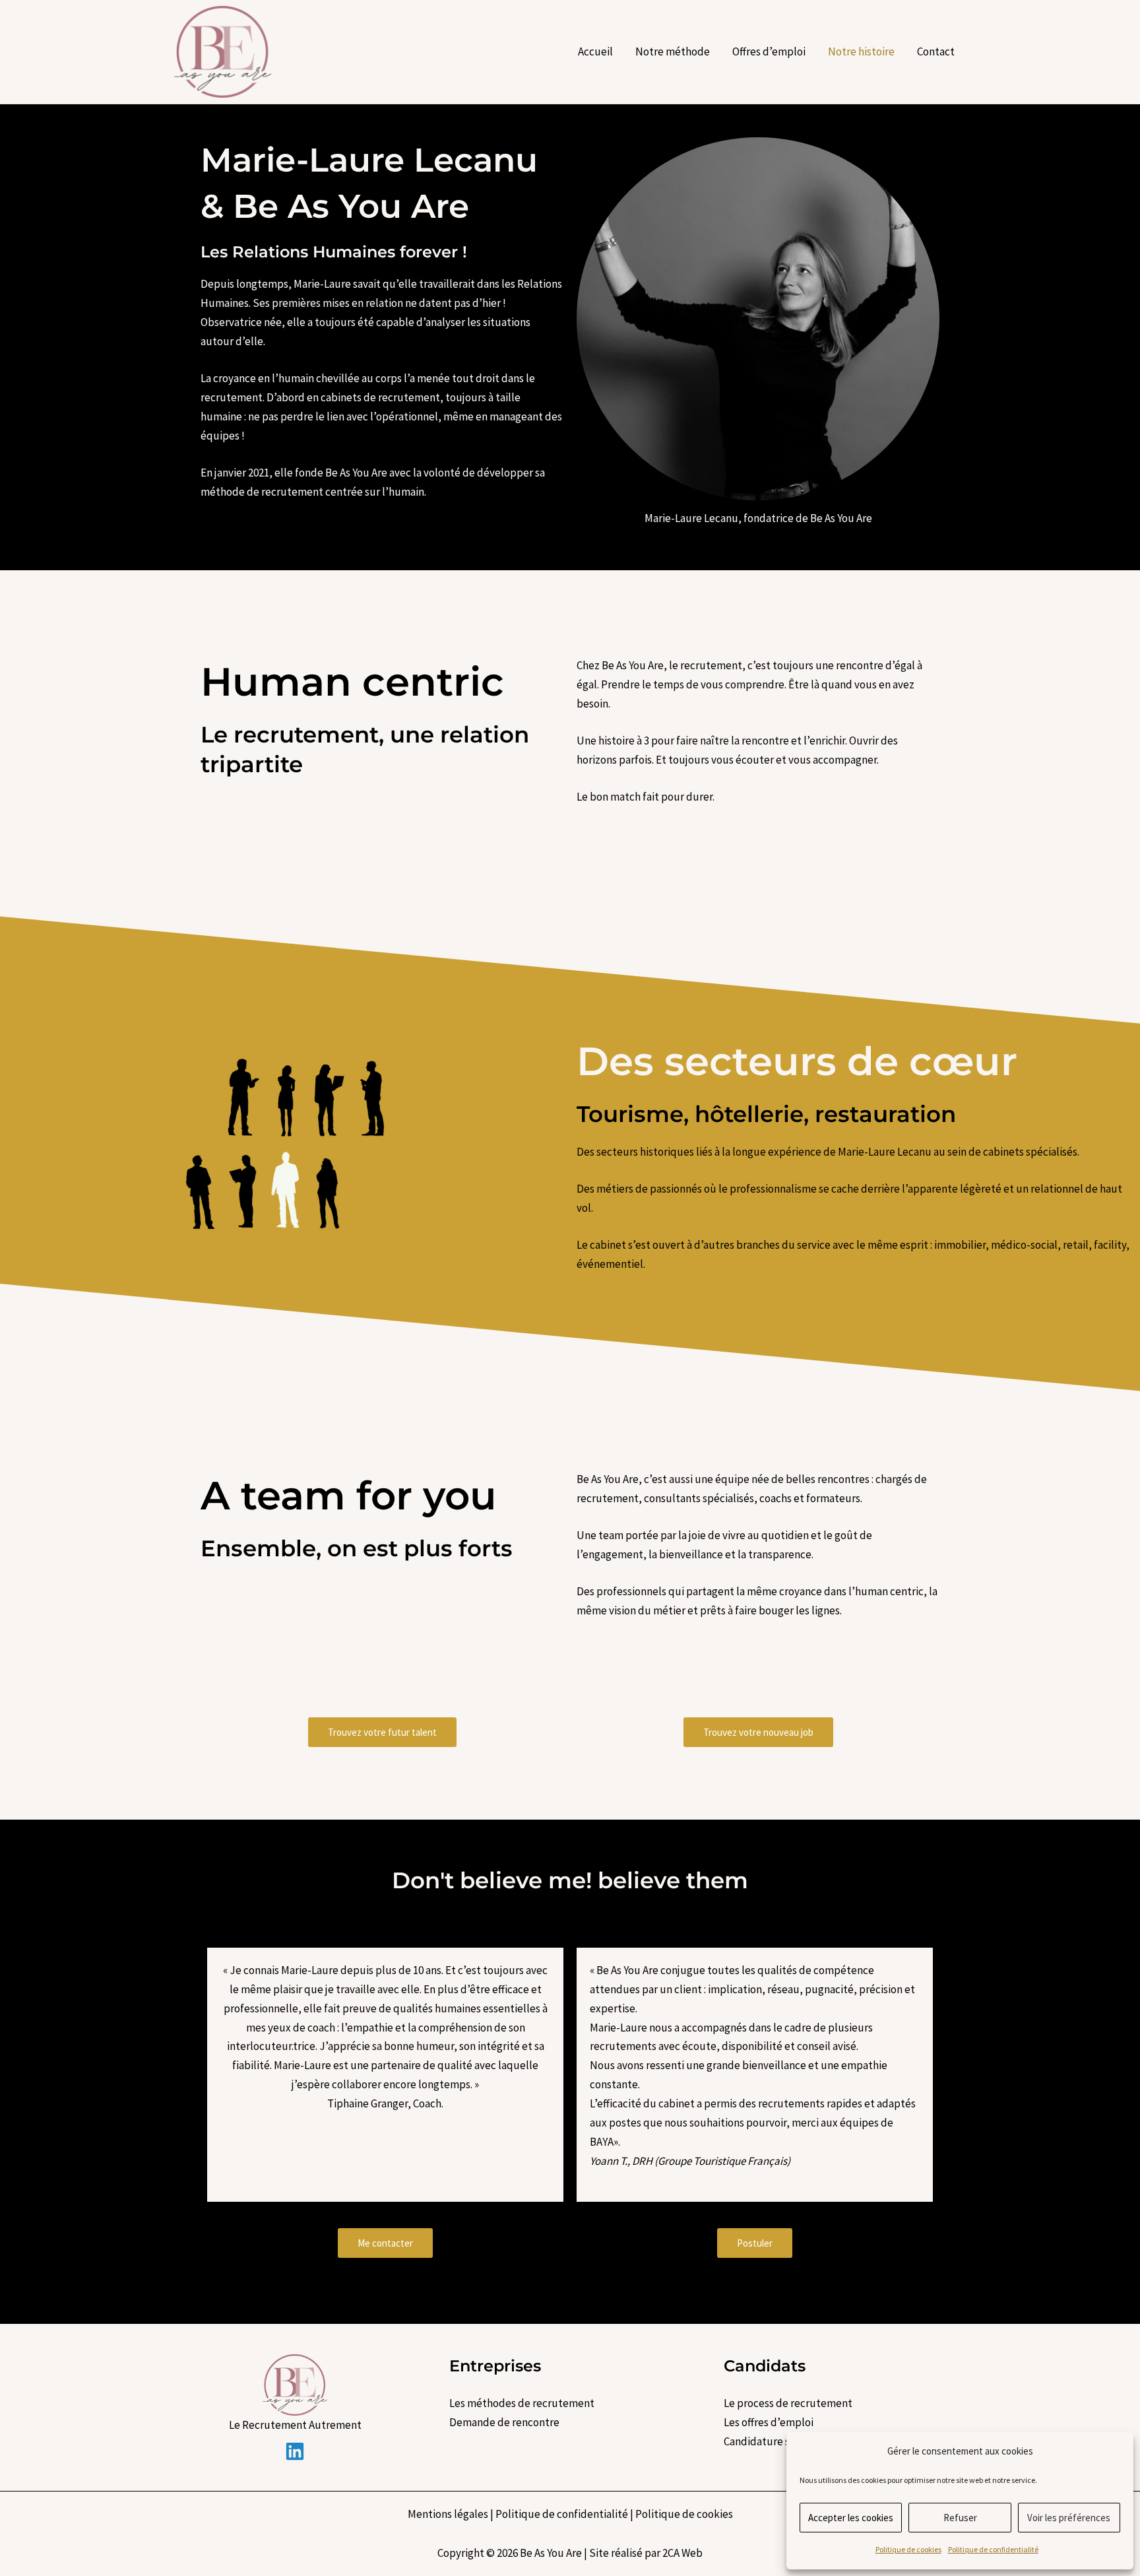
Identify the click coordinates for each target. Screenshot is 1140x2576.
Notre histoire (861, 51)
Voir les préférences (1069, 2518)
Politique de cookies (908, 2549)
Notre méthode (673, 51)
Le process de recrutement (788, 2403)
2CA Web (682, 2553)
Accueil (595, 51)
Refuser (960, 2518)
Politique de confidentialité (993, 2549)
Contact (936, 51)
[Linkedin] (295, 2451)
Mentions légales (448, 2514)
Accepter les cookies (851, 2518)
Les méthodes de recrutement (522, 2403)
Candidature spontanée (780, 2441)
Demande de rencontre (504, 2422)
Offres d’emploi (769, 51)
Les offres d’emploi (769, 2422)
